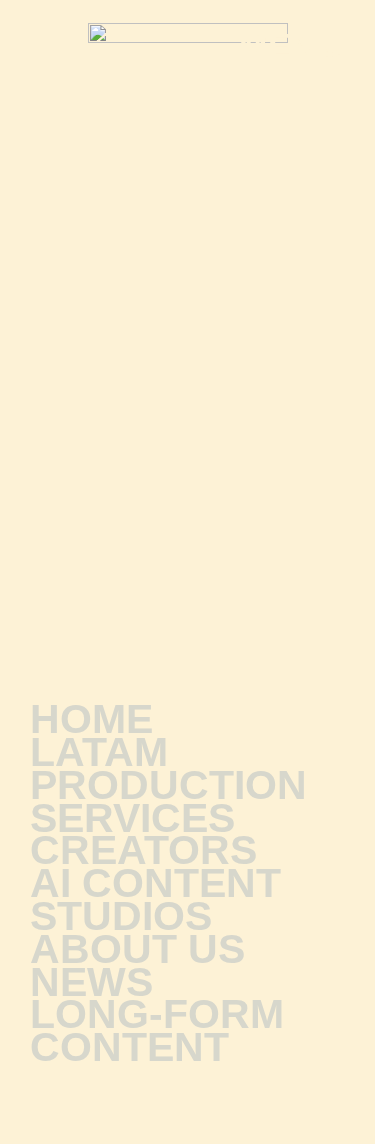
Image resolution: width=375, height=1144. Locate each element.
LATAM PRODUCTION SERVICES (168, 785)
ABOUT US (137, 949)
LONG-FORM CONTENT (157, 1031)
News (91, 982)
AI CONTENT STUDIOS (155, 900)
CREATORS (143, 850)
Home (91, 719)
